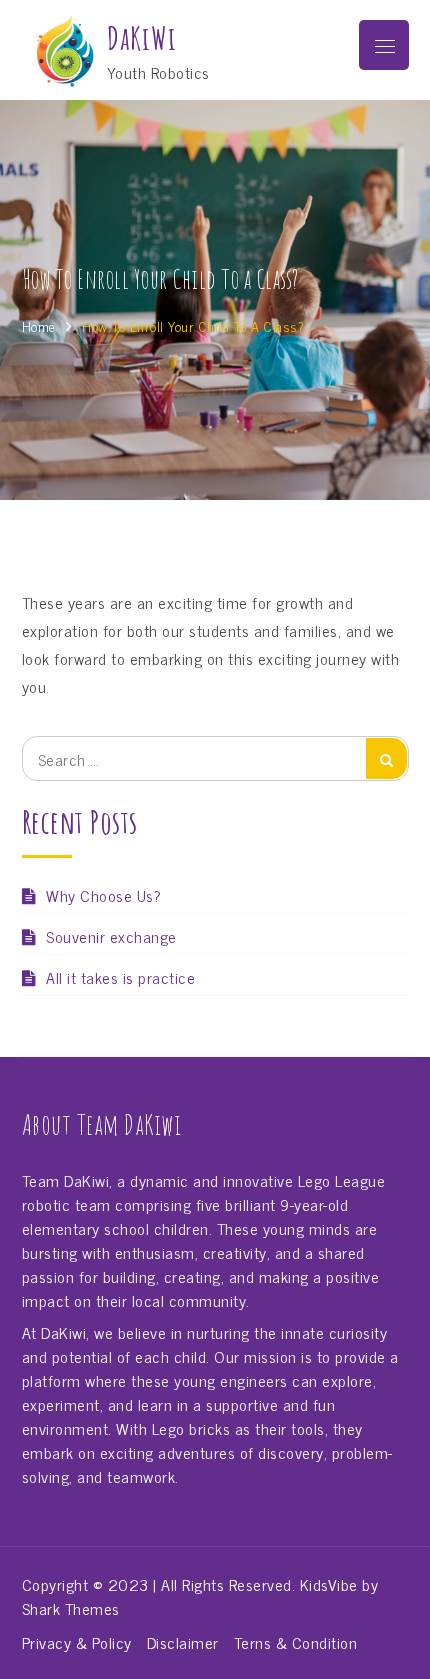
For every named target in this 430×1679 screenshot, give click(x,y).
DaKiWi (142, 38)
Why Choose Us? (103, 895)
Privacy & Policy (77, 1642)
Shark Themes (71, 1608)
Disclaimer (183, 1642)
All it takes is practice (120, 977)
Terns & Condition (296, 1642)
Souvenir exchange (111, 936)
